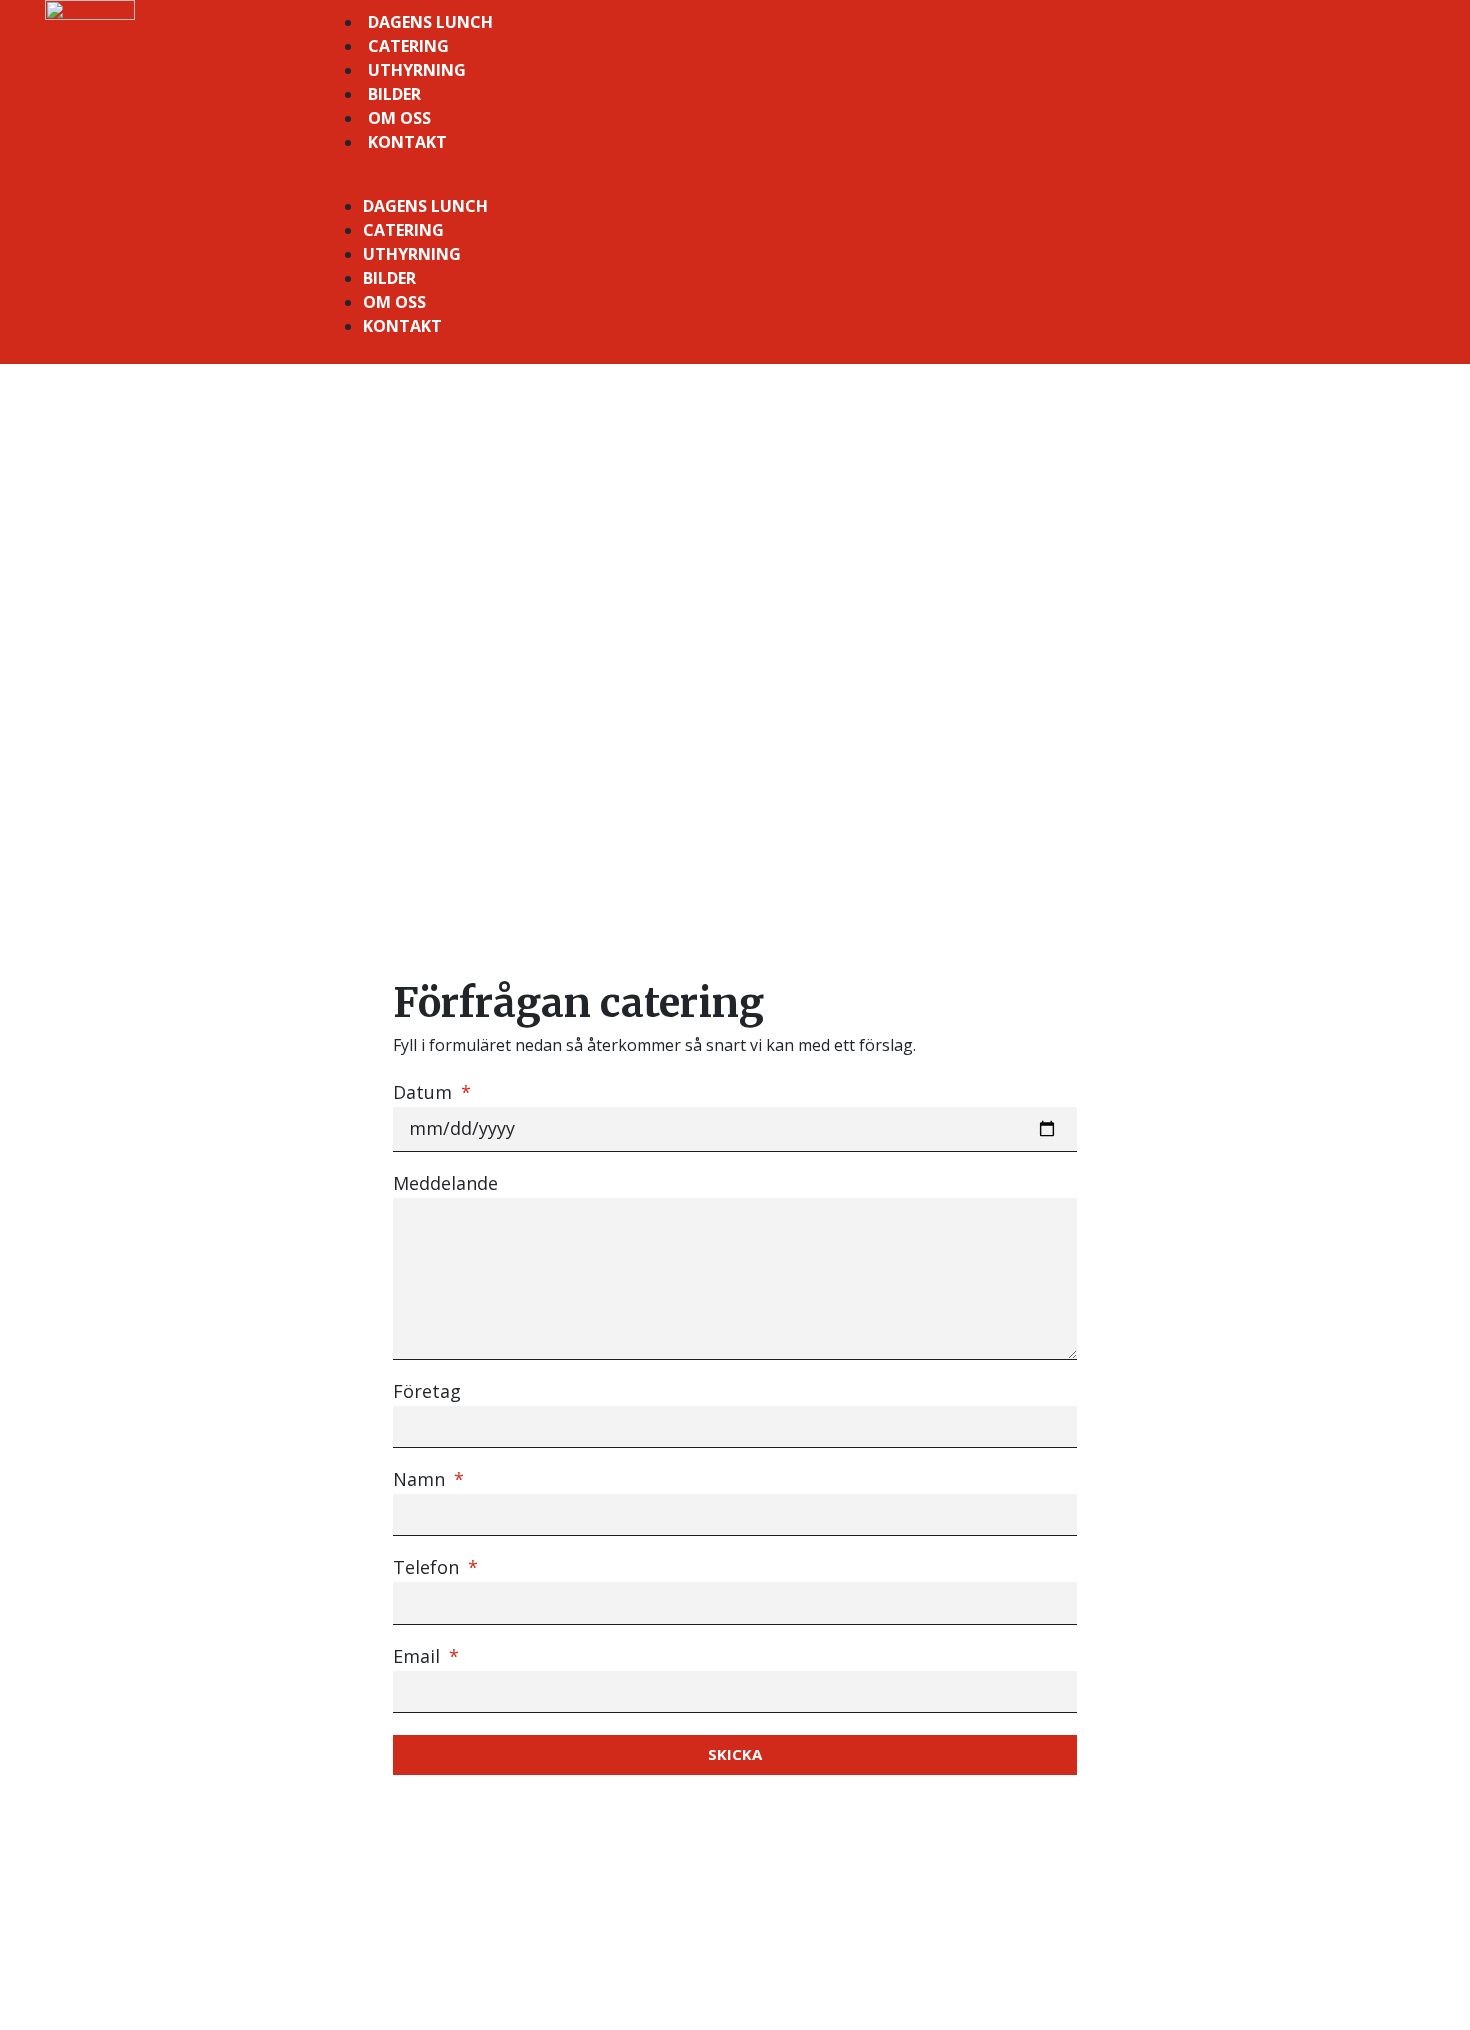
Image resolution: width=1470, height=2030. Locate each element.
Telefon (428, 1568)
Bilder (394, 94)
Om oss (399, 118)
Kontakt (407, 142)
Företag (427, 1392)
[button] (873, 182)
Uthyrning (417, 70)
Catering (408, 46)
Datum (425, 1093)
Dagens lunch (430, 22)
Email (419, 1657)
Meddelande (445, 1184)
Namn (421, 1480)
